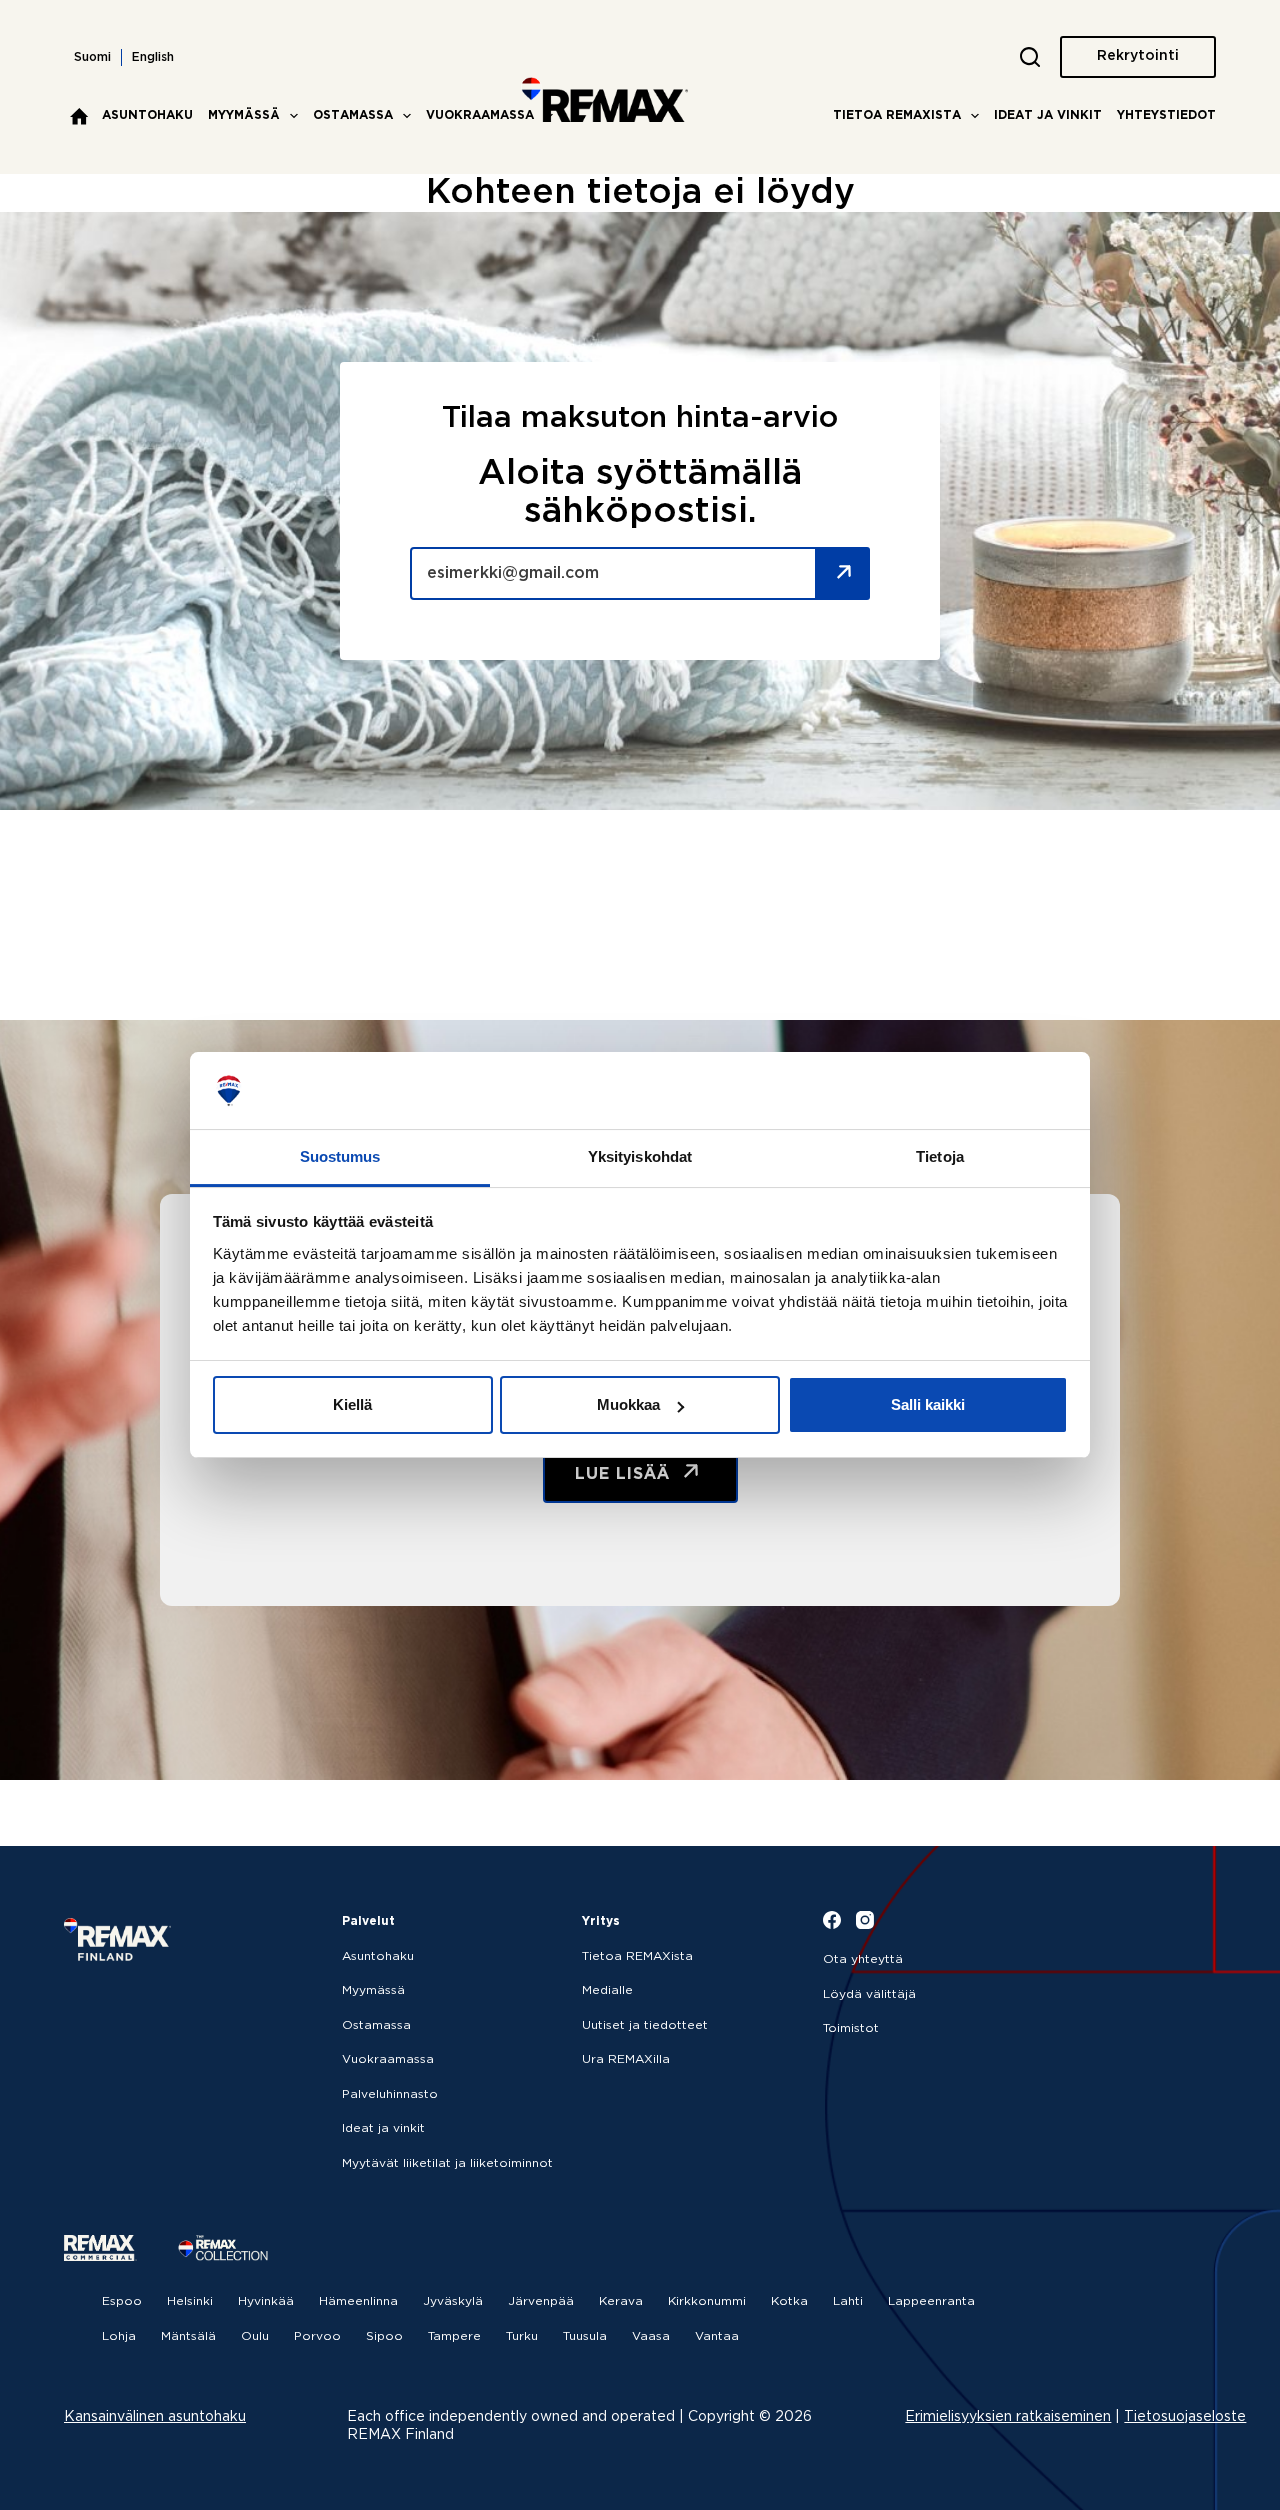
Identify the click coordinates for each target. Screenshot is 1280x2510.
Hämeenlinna (358, 2301)
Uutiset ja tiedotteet (645, 2025)
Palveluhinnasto (390, 2094)
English (153, 57)
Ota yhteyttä (863, 1959)
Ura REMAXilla (626, 2059)
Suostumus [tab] (340, 1156)
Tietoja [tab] (940, 1156)
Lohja (119, 2336)
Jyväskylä (453, 2301)
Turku (522, 2336)
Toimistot (851, 2028)
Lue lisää (625, 1474)
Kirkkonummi (707, 2301)
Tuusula (585, 2336)
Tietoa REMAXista (897, 115)
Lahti (848, 2301)
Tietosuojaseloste (1185, 2417)
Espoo (122, 2301)
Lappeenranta (931, 2301)
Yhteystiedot (1166, 115)
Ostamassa (353, 115)
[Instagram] (865, 1920)
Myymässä (244, 115)
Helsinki (190, 2301)
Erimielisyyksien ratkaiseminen (1008, 2417)
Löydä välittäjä (869, 1994)
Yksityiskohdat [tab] (640, 1156)
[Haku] (1030, 57)
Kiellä (352, 1404)
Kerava (621, 2301)
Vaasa (651, 2336)
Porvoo (317, 2336)
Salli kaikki (928, 1404)
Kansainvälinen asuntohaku (155, 2417)
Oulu (255, 2336)
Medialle (607, 1990)
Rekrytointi (1138, 56)
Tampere (454, 2336)
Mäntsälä (188, 2336)
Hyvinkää (266, 2301)
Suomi (92, 57)
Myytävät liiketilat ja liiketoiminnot (447, 2163)
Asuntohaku (147, 115)
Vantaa (717, 2336)
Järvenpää (541, 2301)
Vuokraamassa (480, 115)
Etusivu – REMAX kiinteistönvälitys (79, 116)
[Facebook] (832, 1920)
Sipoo (384, 2336)
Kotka (789, 2301)
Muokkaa (628, 1404)
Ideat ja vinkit (1048, 115)
